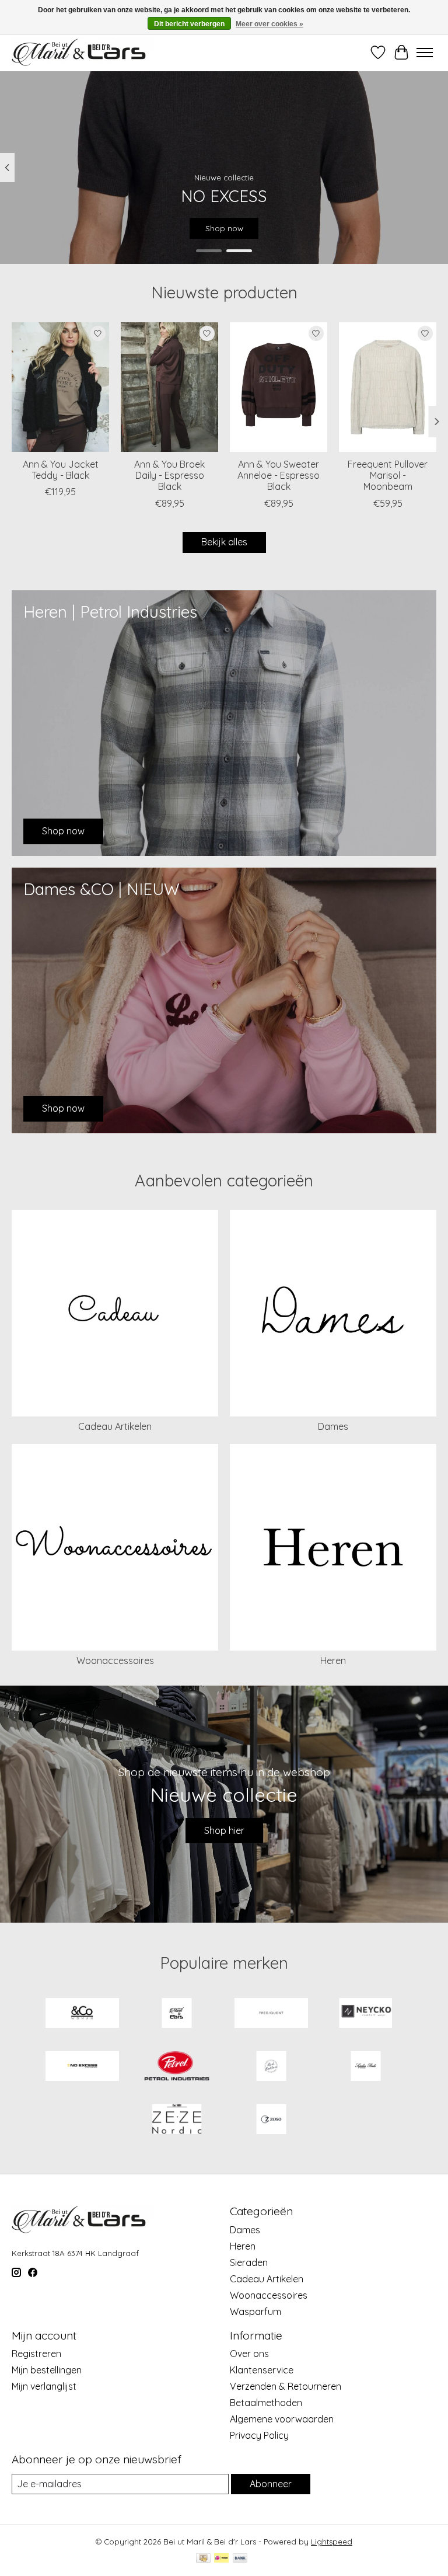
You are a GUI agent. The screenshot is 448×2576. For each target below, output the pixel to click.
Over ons (249, 2354)
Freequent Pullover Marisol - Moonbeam (388, 475)
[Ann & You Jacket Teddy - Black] (60, 387)
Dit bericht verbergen (189, 24)
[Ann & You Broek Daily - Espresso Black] (169, 387)
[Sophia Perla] (366, 2067)
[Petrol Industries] (177, 2067)
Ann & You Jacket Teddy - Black (61, 470)
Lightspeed (332, 2542)
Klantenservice (262, 2370)
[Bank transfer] (240, 2559)
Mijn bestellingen (47, 2370)
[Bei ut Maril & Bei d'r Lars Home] (177, 2014)
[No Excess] (82, 2067)
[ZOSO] (271, 2120)
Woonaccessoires (115, 1661)
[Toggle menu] (425, 53)
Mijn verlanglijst (44, 2386)
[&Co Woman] (82, 2014)
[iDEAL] (221, 2559)
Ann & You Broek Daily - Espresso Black (169, 475)
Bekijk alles (224, 542)
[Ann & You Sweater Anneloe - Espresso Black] (279, 387)
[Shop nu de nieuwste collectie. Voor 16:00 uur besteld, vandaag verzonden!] (83, 52)
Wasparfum (256, 2312)
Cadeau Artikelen (115, 1426)
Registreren (36, 2354)
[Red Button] (271, 2067)
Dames (333, 1426)
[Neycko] (366, 2014)
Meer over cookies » (269, 24)
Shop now (224, 228)
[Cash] (203, 2559)
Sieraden (249, 2262)
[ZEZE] (177, 2120)
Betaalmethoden (266, 2403)
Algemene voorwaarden (282, 2419)
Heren (333, 1661)
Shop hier (224, 1830)
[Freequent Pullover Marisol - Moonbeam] (388, 387)
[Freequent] (271, 2014)
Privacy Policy (259, 2435)
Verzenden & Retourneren (286, 2386)
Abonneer (271, 2484)
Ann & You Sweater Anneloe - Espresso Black (279, 475)
